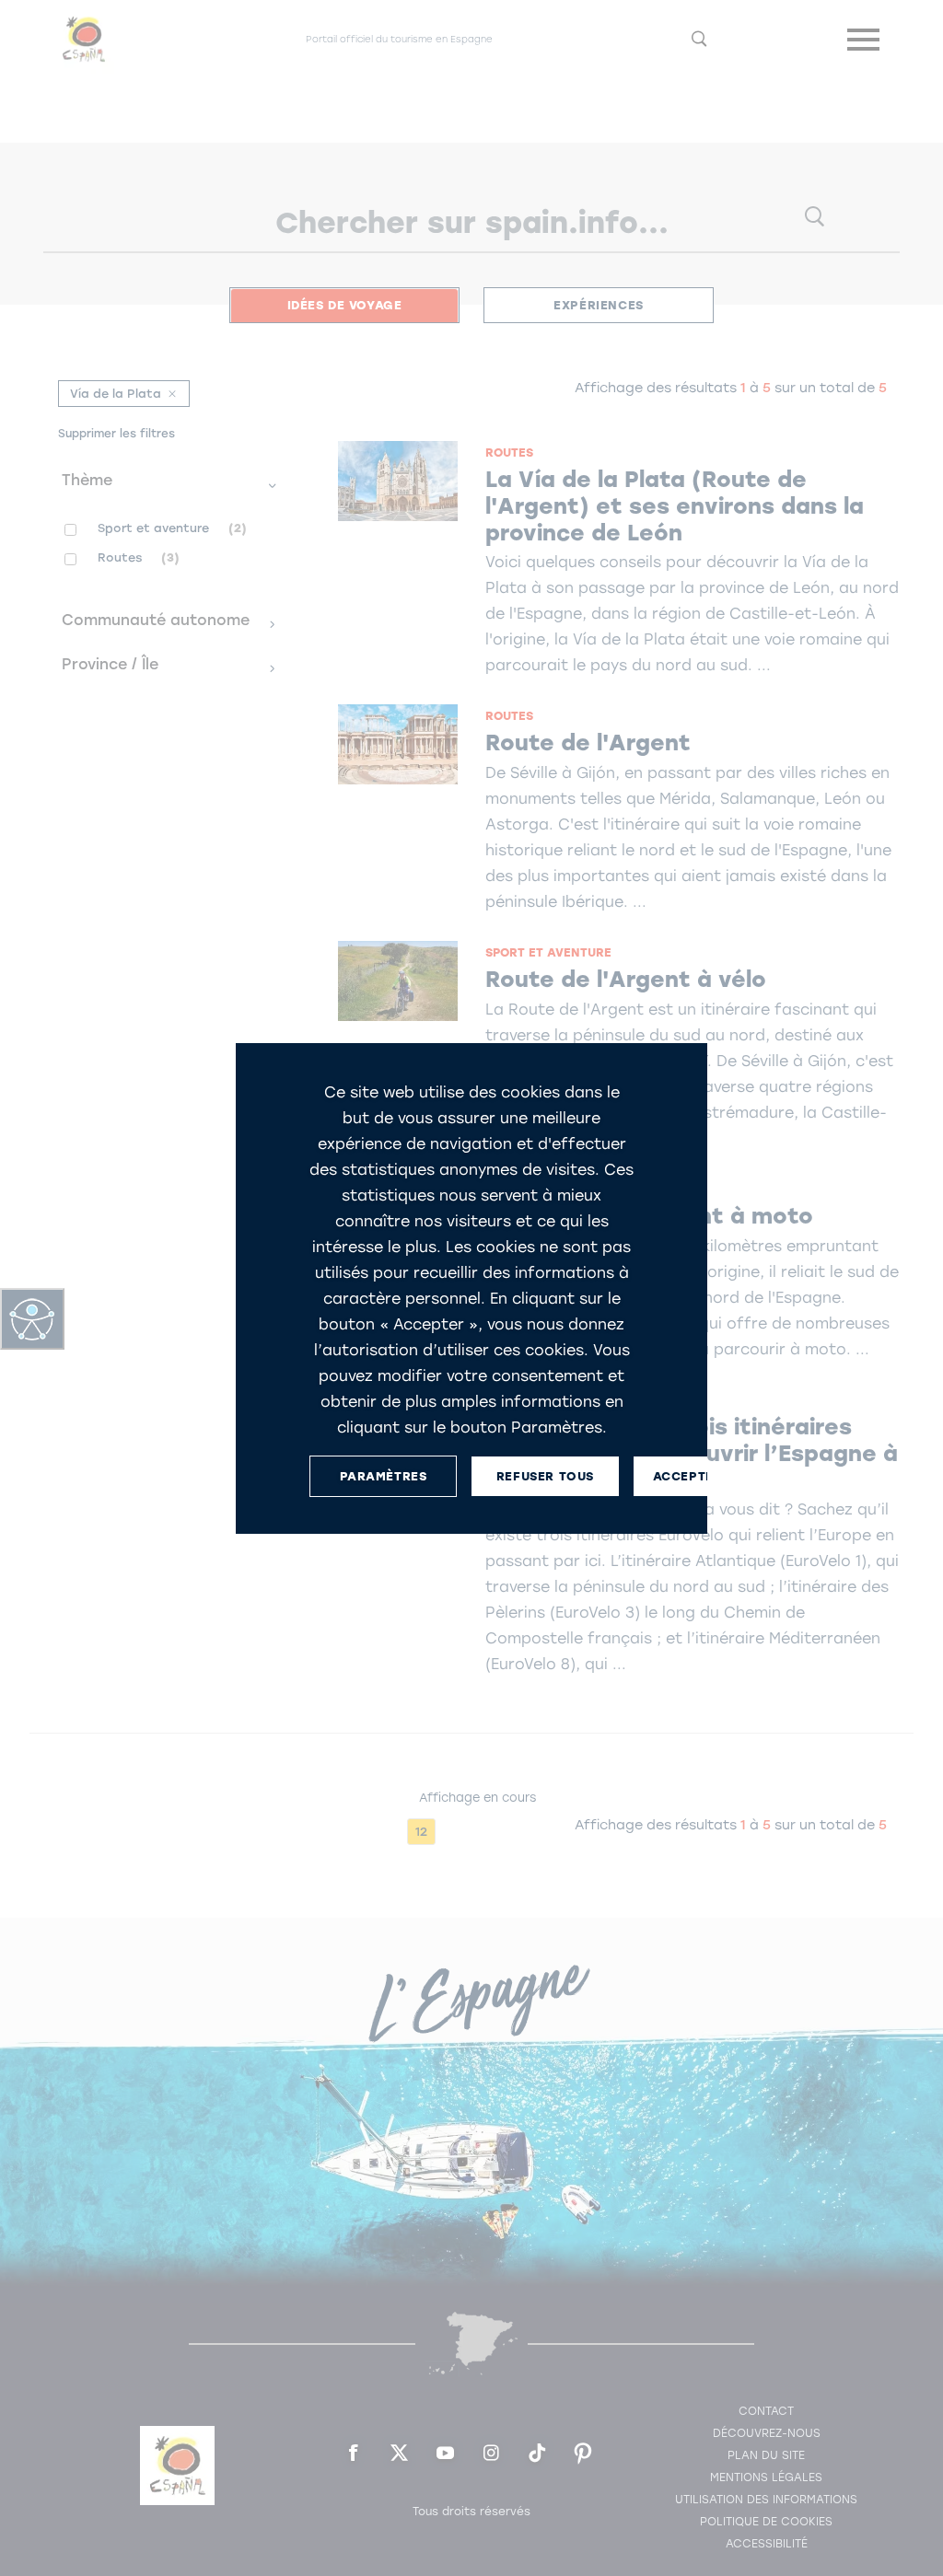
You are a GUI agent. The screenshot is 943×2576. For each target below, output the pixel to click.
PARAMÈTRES (384, 1475)
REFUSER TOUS (545, 1475)
